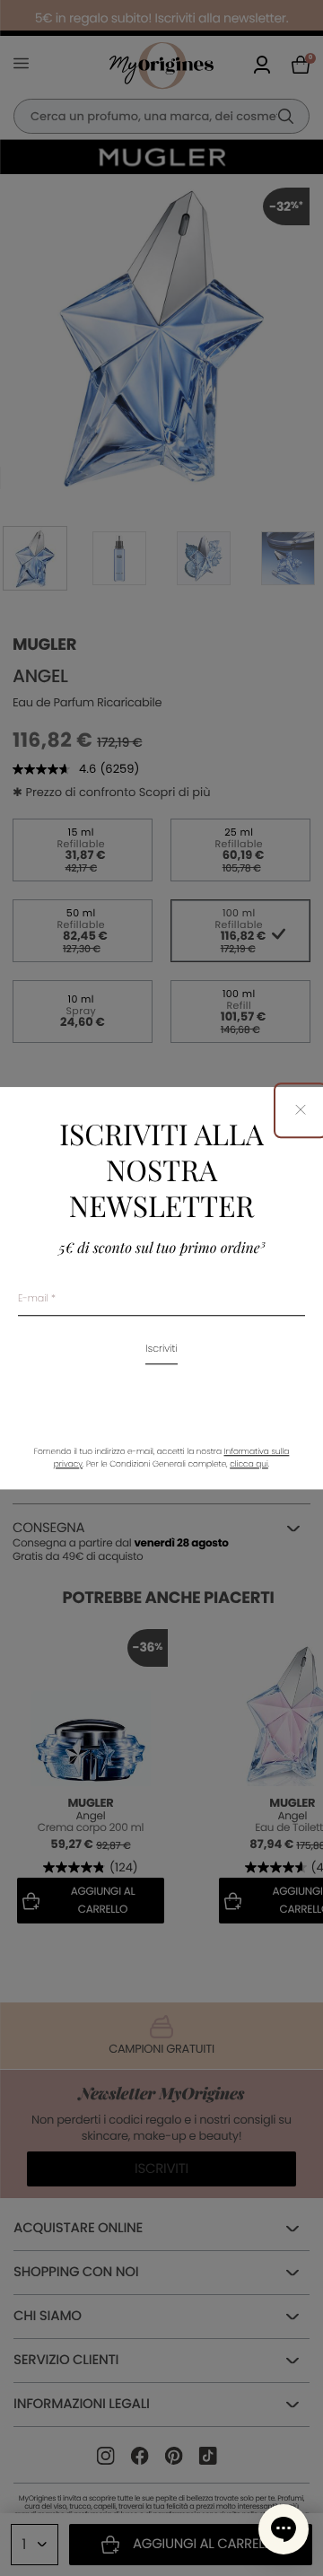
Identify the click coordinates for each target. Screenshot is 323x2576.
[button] (284, 2529)
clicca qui (249, 1465)
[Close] (301, 1111)
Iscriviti (161, 1349)
